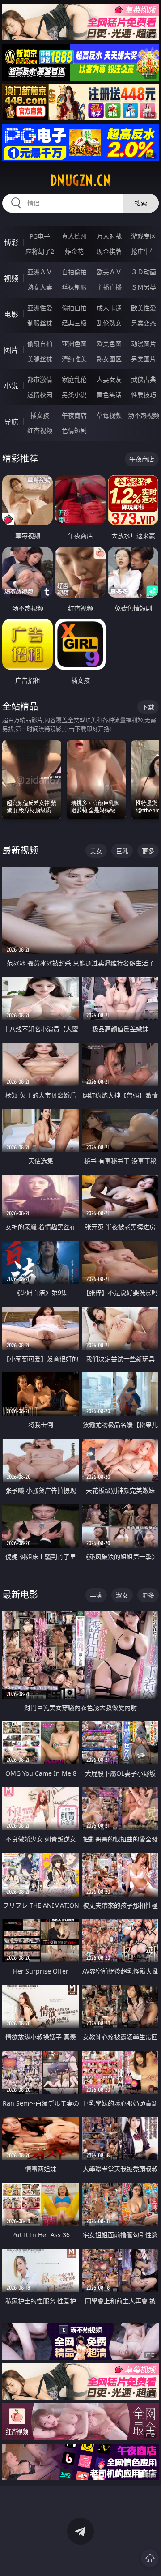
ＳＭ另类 (144, 287)
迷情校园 (40, 395)
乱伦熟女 (109, 323)
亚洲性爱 (40, 308)
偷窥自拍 (40, 344)
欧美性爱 (144, 308)
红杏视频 (40, 430)
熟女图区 (109, 359)
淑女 (122, 1595)
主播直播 (109, 287)
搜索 (141, 203)
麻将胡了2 (40, 251)
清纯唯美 (74, 359)
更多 (148, 851)
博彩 (11, 243)
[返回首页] (150, 2558)
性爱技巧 (144, 395)
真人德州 (74, 236)
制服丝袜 (40, 323)
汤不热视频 (144, 415)
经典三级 (74, 323)
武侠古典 (144, 379)
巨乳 (122, 851)
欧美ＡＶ (109, 272)
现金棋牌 (109, 251)
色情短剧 (74, 430)
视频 (11, 278)
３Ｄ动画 (144, 272)
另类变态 (144, 323)
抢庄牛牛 (144, 251)
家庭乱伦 (74, 379)
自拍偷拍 (74, 272)
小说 (11, 386)
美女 (96, 851)
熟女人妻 (40, 287)
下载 (148, 707)
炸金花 (74, 251)
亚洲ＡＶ (40, 272)
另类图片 (144, 359)
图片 (11, 350)
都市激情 (40, 379)
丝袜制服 (74, 287)
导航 (11, 422)
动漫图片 (144, 344)
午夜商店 (74, 415)
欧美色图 (109, 344)
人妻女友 (109, 379)
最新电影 (20, 1595)
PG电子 (40, 236)
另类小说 (74, 395)
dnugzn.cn (80, 180)
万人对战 (109, 236)
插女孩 (40, 415)
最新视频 (20, 850)
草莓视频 (109, 415)
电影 (11, 314)
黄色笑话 (109, 395)
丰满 (96, 1595)
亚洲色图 (74, 344)
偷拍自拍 (74, 308)
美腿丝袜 (40, 359)
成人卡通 (109, 308)
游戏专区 (144, 236)
